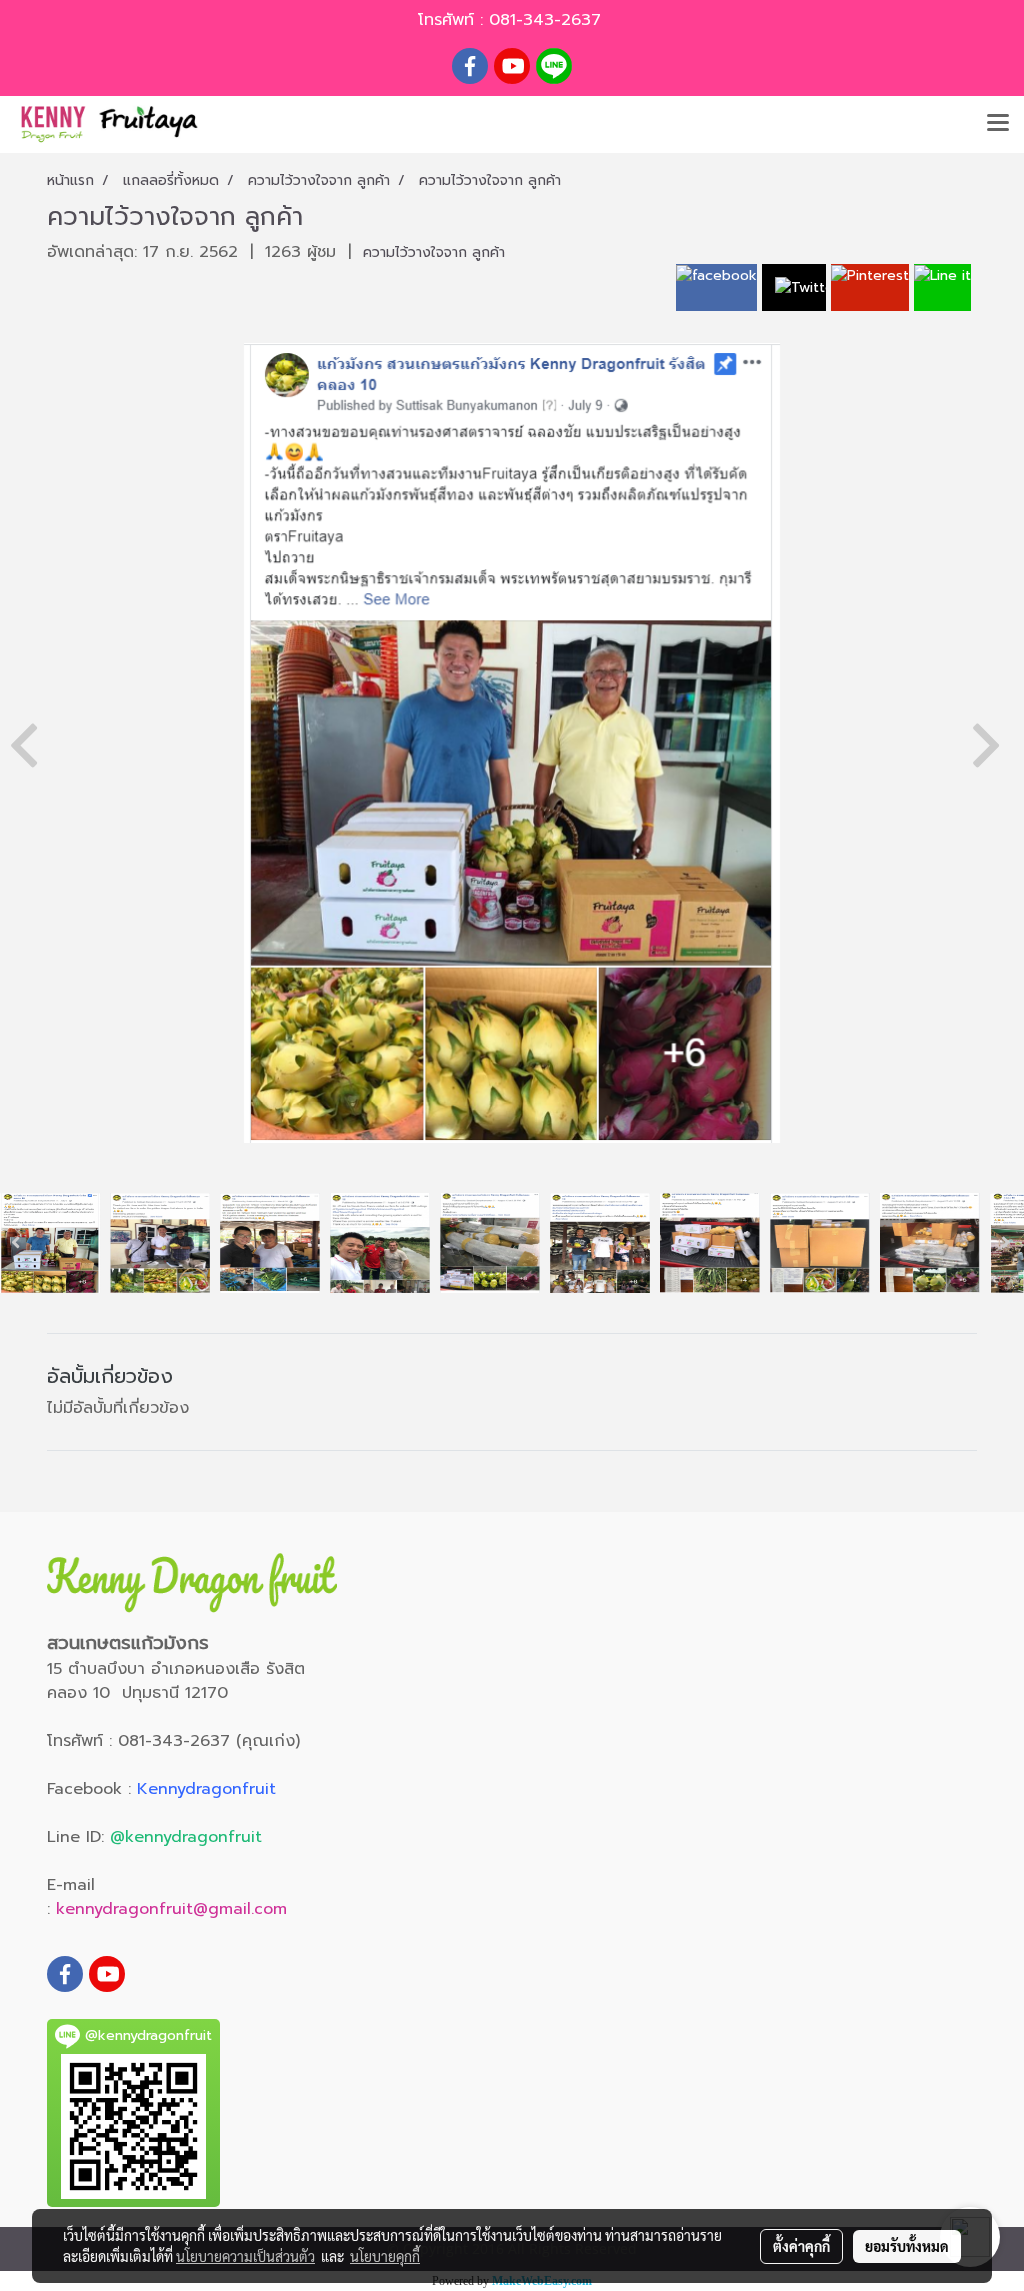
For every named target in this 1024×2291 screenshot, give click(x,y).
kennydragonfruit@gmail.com (171, 1909)
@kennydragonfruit (186, 1837)
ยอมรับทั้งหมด (907, 2246)
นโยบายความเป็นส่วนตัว (245, 2256)
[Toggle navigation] (998, 124)
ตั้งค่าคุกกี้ (801, 2246)
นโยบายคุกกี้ (385, 2256)
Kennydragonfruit (206, 1789)
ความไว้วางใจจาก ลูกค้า (434, 252)
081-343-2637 (548, 20)
